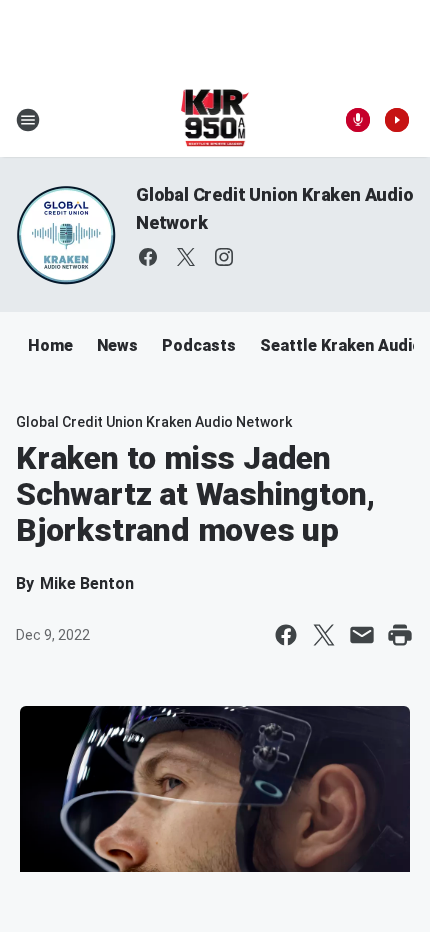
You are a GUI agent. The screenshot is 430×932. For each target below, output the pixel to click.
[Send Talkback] (358, 120)
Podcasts (199, 345)
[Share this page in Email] (362, 635)
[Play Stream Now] (397, 120)
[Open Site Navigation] (28, 120)
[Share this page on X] (324, 635)
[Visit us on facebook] (148, 257)
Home (50, 345)
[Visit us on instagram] (224, 257)
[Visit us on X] (186, 257)
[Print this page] (400, 635)
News (117, 345)
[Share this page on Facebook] (286, 635)
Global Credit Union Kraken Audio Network (154, 422)
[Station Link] (215, 120)
